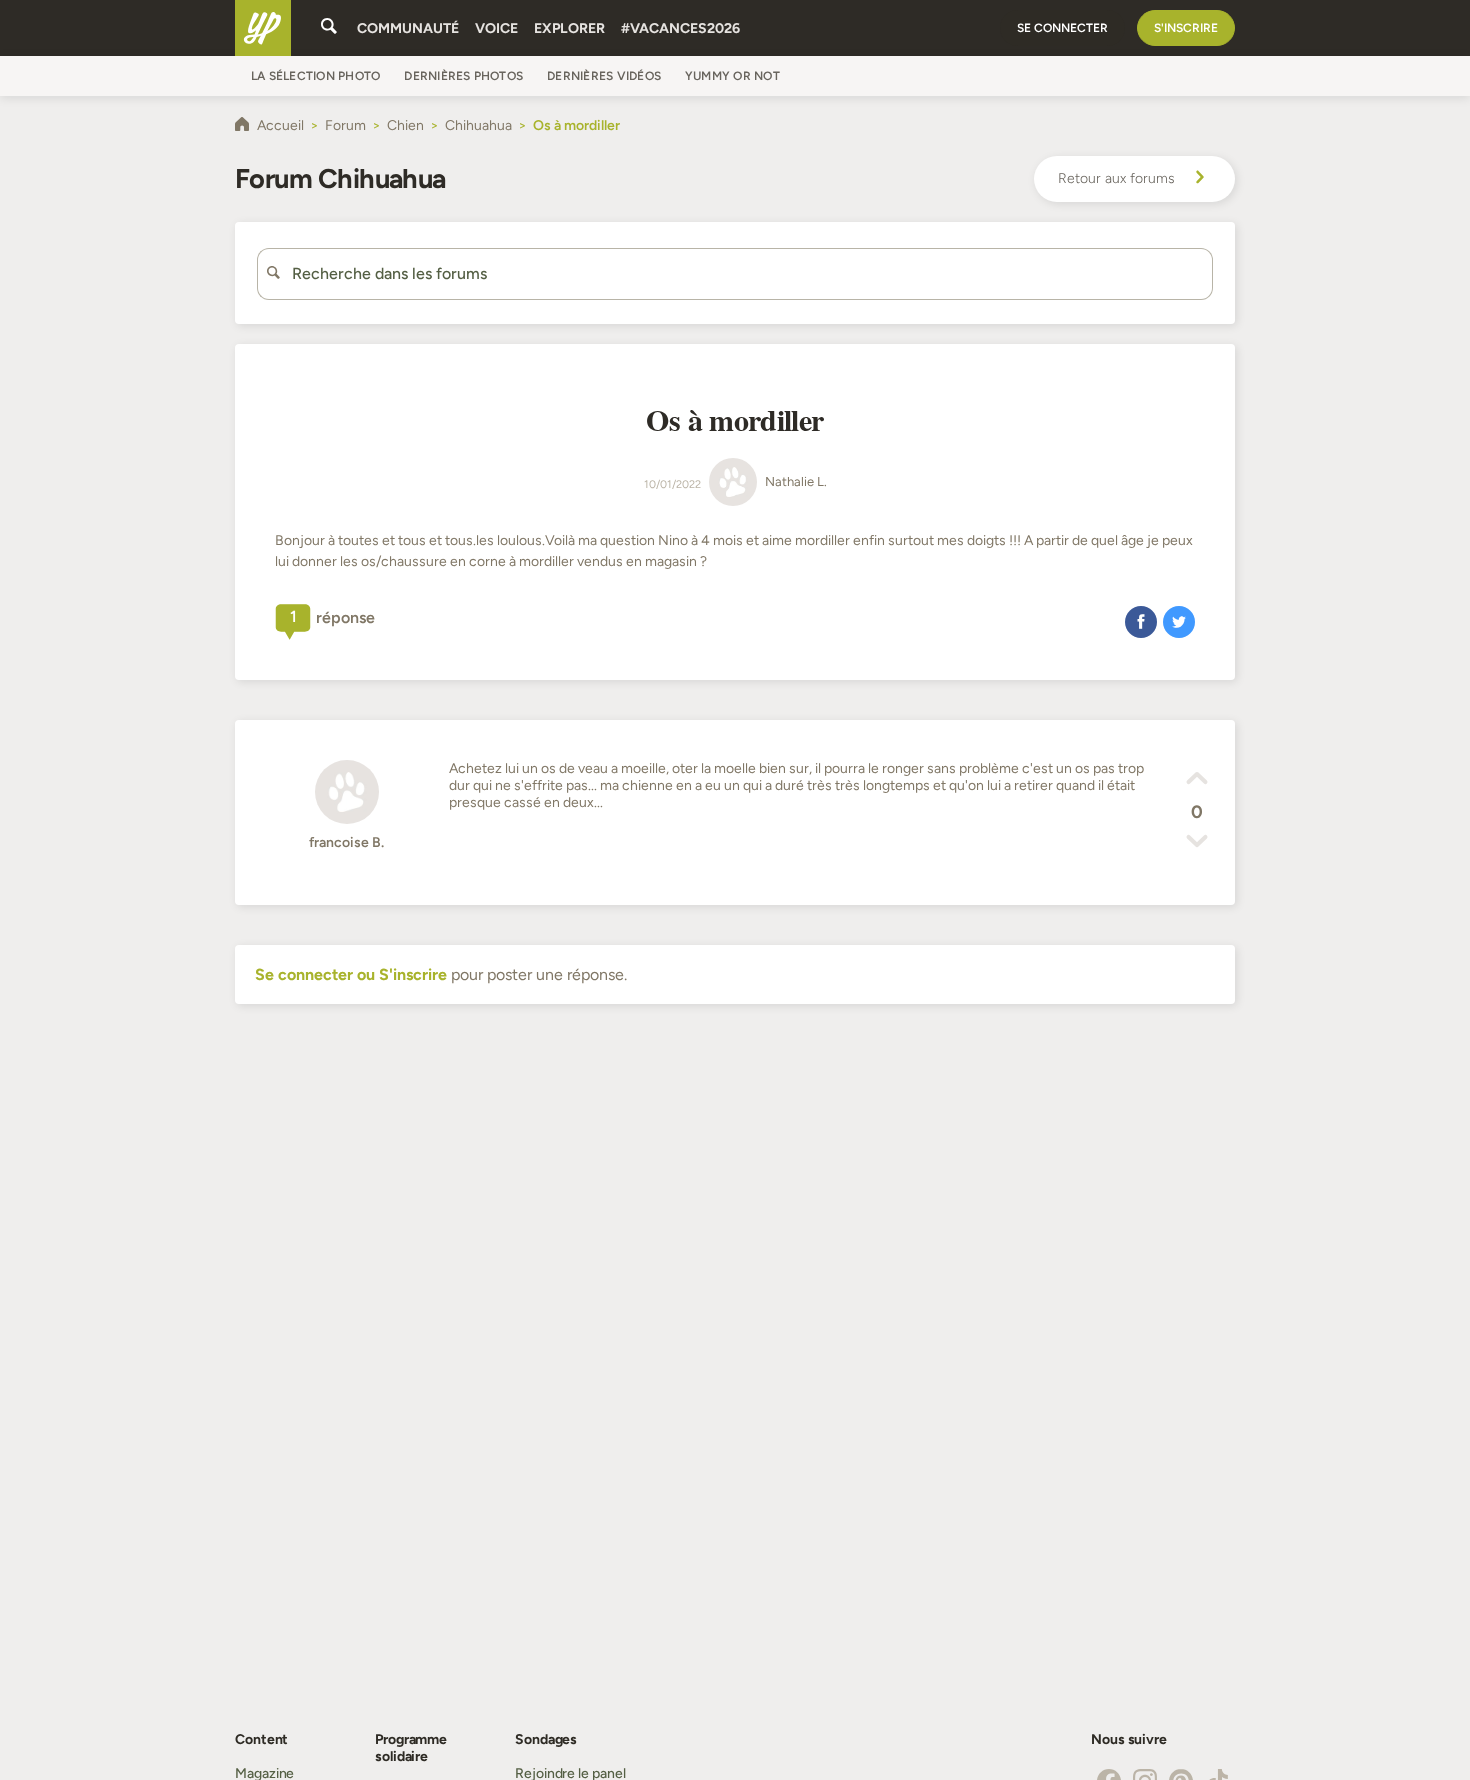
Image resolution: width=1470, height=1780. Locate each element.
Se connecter (1062, 28)
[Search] (329, 28)
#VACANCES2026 (680, 28)
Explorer (569, 28)
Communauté (408, 28)
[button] (1141, 621)
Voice (496, 28)
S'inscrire (1186, 28)
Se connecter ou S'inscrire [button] (351, 974)
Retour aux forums (1116, 178)
